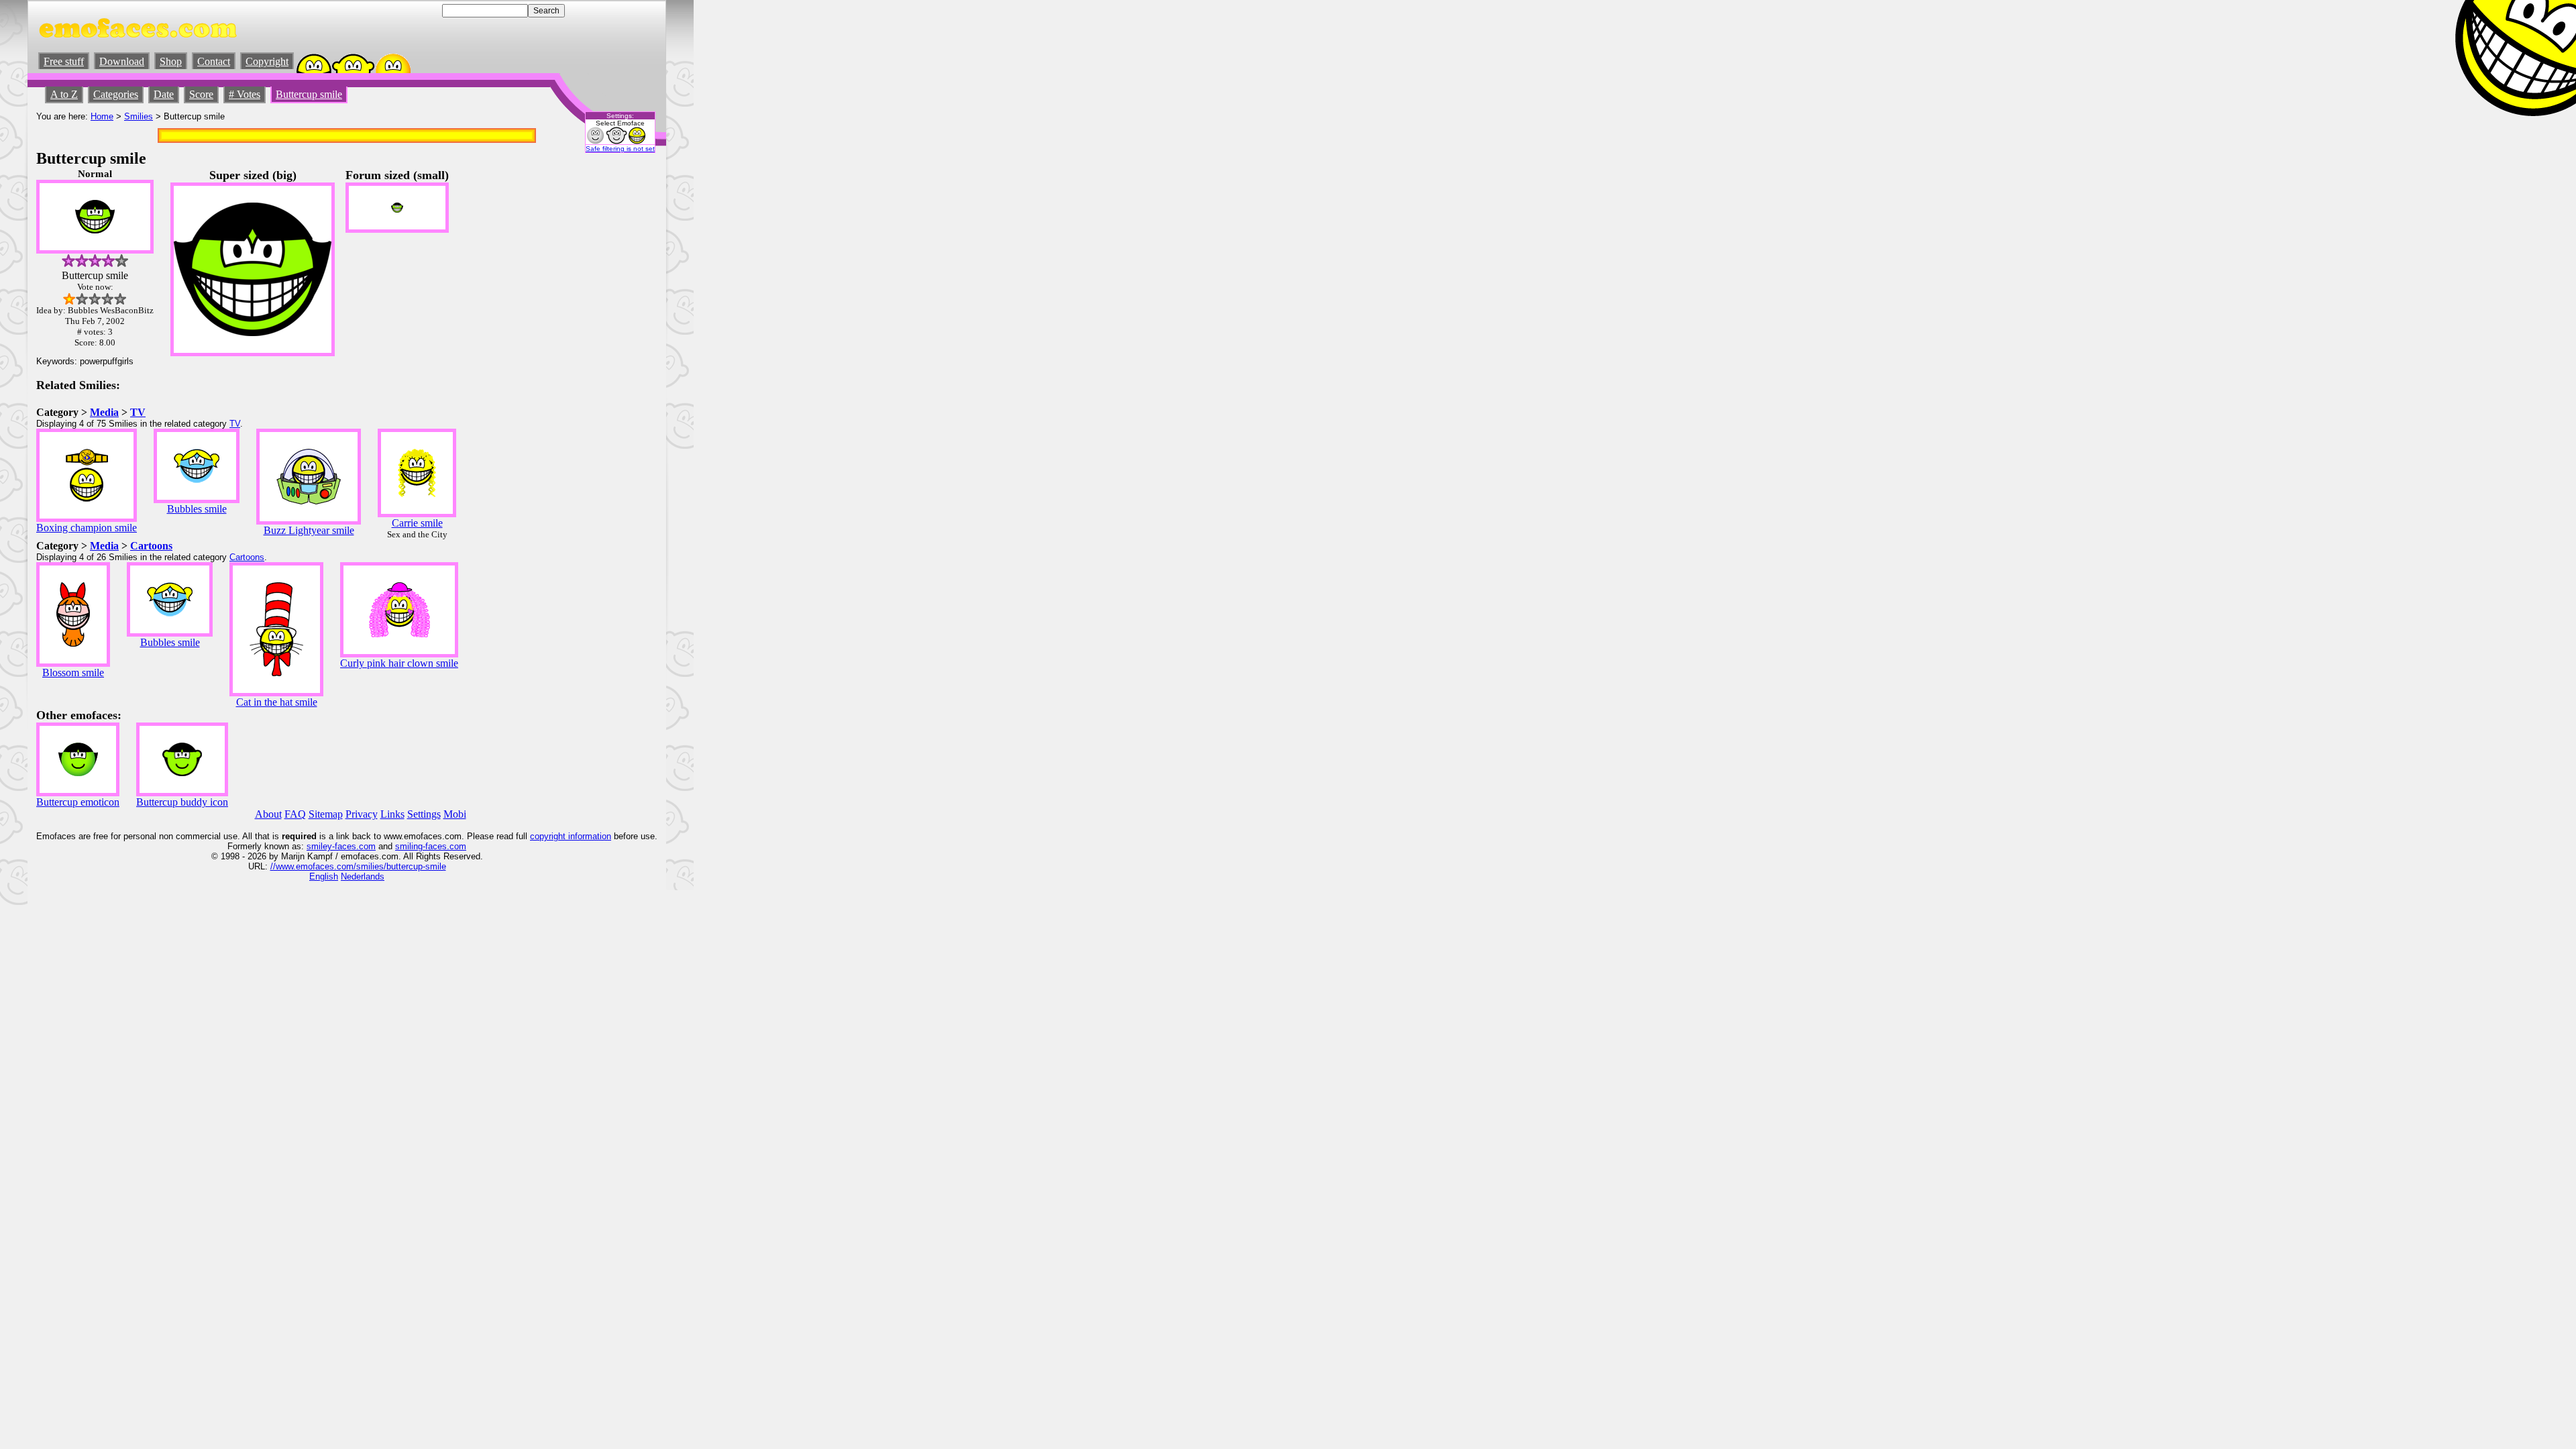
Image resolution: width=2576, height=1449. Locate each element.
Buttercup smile (309, 94)
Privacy (362, 814)
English (324, 876)
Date (164, 94)
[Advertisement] (617, 370)
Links (392, 814)
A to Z (64, 94)
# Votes (245, 94)
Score (201, 94)
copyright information (571, 836)
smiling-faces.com (431, 846)
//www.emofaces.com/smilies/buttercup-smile (358, 866)
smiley (319, 846)
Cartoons (151, 546)
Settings (424, 814)
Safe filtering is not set (620, 149)
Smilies (139, 116)
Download (122, 61)
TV (138, 412)
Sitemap (326, 814)
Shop (171, 61)
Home (102, 116)
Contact (214, 61)
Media (104, 412)
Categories (116, 94)
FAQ (295, 814)
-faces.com (354, 846)
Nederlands (363, 876)
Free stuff (64, 61)
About (268, 814)
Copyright (267, 61)
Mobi (455, 814)
